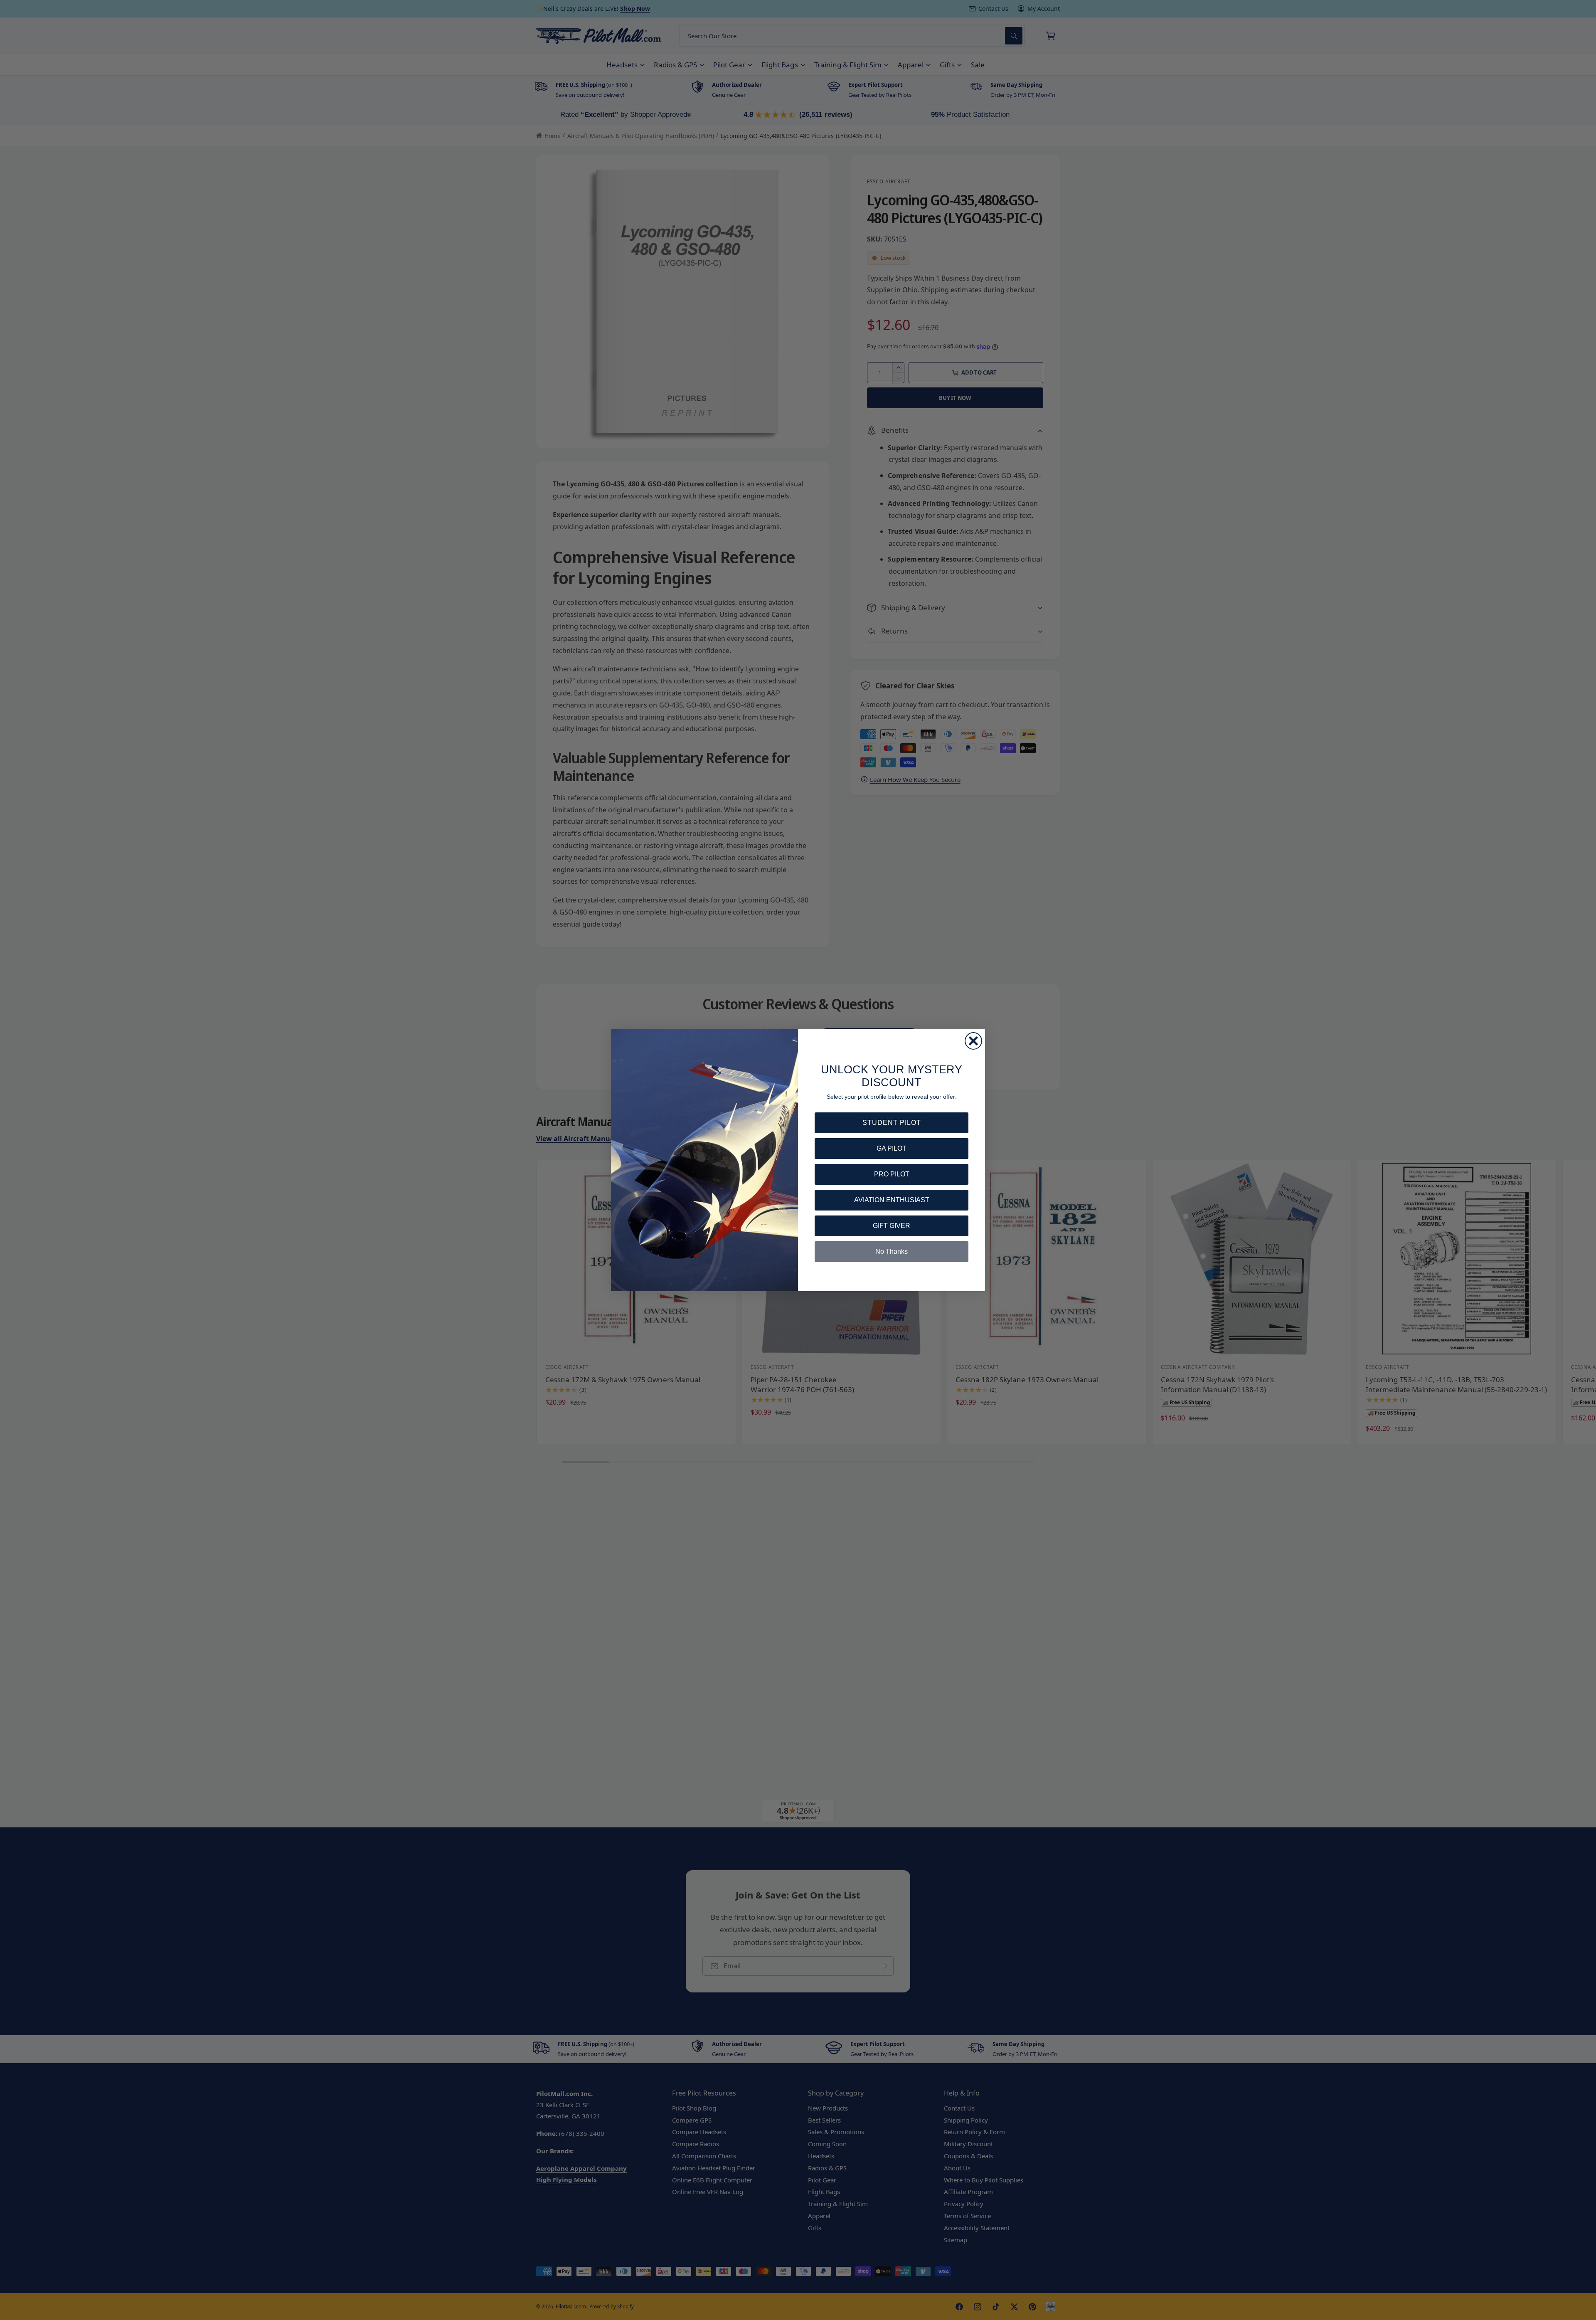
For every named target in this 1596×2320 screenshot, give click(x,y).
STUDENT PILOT (892, 1123)
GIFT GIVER (892, 1226)
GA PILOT (892, 1148)
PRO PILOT (892, 1174)
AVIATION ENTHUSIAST (892, 1200)
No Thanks (892, 1251)
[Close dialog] (973, 1041)
